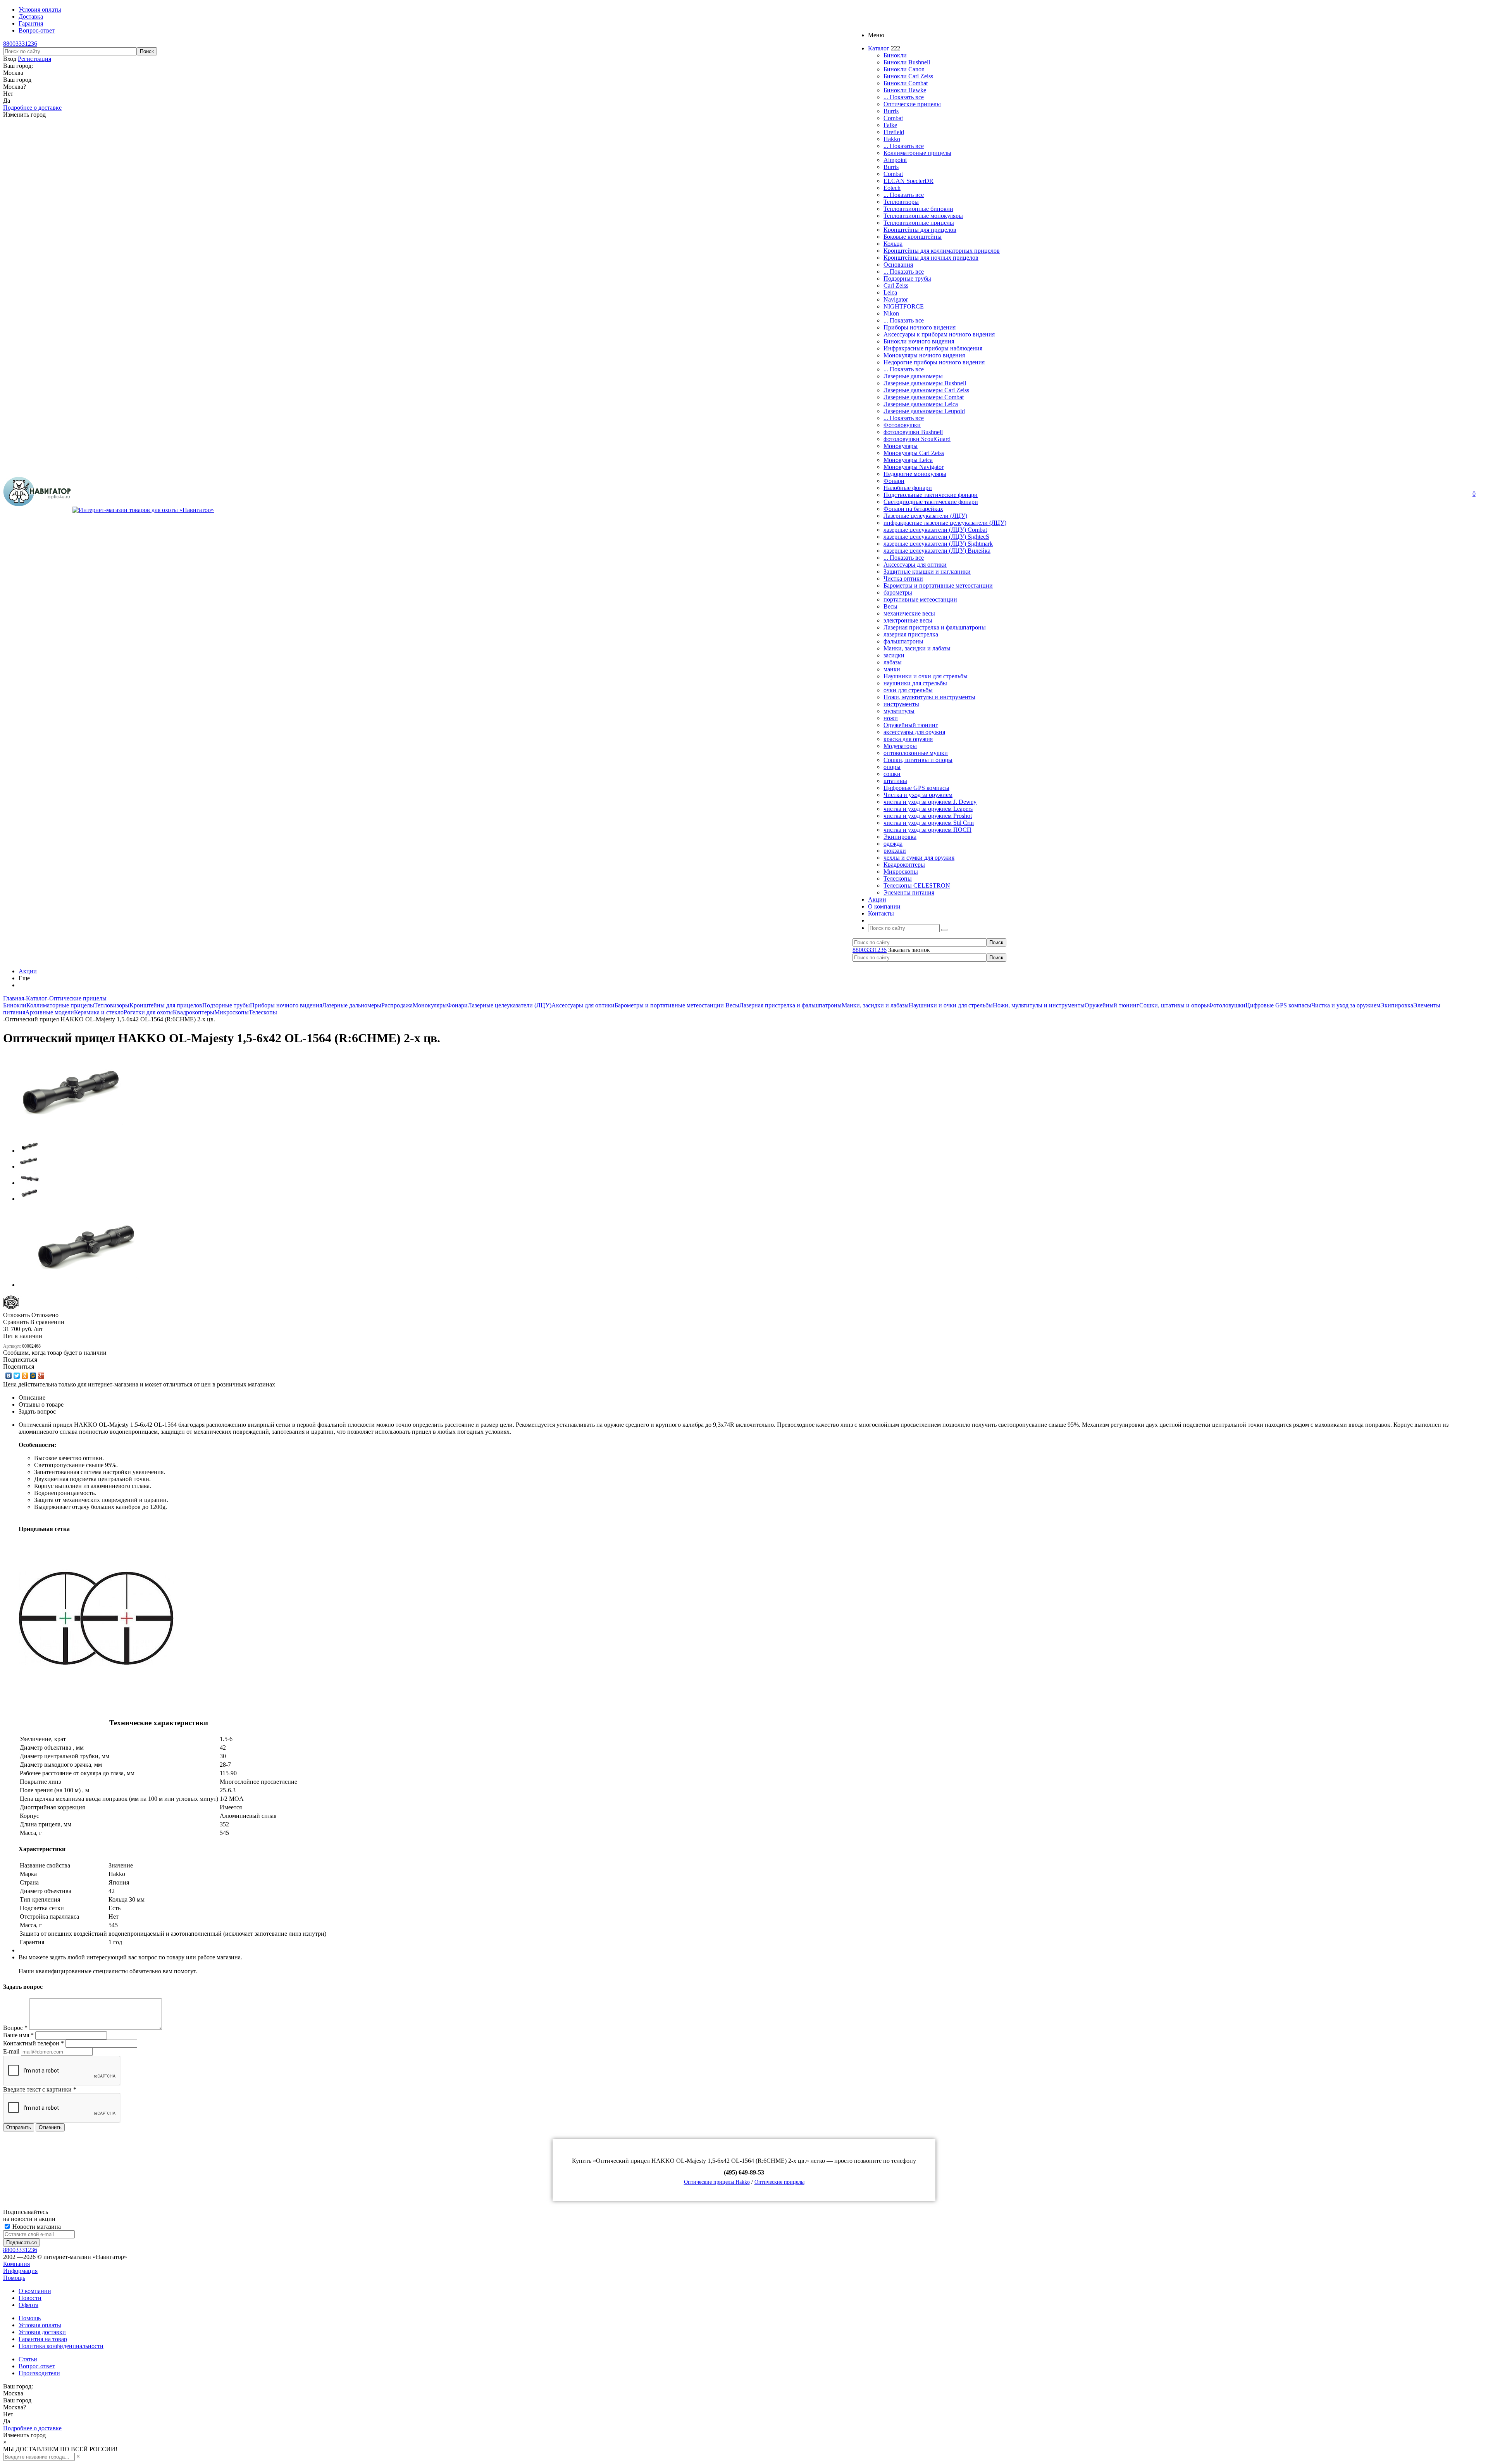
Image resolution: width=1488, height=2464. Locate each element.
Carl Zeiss (896, 285)
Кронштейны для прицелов (920, 230)
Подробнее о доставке (32, 108)
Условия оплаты (40, 2325)
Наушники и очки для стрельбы (926, 676)
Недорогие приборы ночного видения (934, 362)
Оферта (28, 2305)
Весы (890, 606)
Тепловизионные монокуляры (923, 216)
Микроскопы (901, 872)
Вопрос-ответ (37, 2366)
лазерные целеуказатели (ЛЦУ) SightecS (936, 537)
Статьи (28, 2359)
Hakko (892, 139)
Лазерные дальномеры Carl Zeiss (926, 390)
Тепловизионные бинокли (918, 209)
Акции (28, 971)
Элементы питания (909, 892)
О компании (35, 2291)
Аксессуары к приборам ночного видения (939, 334)
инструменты (901, 704)
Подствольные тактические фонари (931, 495)
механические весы (909, 613)
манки (892, 669)
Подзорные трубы (907, 278)
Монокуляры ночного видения (924, 355)
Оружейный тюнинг (911, 725)
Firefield (894, 132)
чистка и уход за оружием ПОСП (927, 830)
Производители (39, 2373)
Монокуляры (901, 446)
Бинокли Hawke (905, 90)
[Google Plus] (41, 1376)
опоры (892, 767)
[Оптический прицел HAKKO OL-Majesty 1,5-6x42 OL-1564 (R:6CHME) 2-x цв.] (69, 1130)
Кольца (893, 244)
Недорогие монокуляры (915, 474)
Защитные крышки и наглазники (927, 572)
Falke (890, 125)
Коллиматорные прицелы (917, 153)
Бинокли (895, 55)
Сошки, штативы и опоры (918, 760)
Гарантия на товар (43, 2339)
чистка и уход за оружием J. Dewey (930, 802)
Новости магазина (36, 2227)
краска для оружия (908, 739)
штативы (895, 781)
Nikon (891, 313)
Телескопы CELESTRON (917, 885)
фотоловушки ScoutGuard (917, 439)
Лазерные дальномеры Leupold (924, 411)
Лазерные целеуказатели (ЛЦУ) (925, 516)
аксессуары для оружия (914, 732)
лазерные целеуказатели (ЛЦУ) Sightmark (938, 544)
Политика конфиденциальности (61, 2346)
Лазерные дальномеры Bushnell (925, 383)
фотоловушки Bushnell (913, 432)
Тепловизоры (901, 202)
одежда (893, 844)
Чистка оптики (903, 578)
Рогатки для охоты (148, 1012)
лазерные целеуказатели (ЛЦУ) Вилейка (937, 551)
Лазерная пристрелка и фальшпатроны (935, 627)
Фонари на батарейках (913, 509)
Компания (16, 2264)
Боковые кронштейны (913, 237)
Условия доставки (42, 2332)
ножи (891, 718)
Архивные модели (50, 1012)
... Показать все (904, 97)
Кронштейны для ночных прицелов (931, 258)
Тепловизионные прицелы (919, 223)
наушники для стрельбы (915, 683)
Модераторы (900, 746)
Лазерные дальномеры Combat (924, 397)
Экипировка (900, 837)
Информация (20, 2271)
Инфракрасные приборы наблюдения (933, 348)
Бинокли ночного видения (919, 341)
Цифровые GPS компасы (916, 788)
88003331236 (20, 44)
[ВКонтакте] (9, 1376)
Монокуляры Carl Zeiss (914, 453)
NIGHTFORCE (904, 306)
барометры (898, 592)
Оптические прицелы (912, 104)
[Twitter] (17, 1376)
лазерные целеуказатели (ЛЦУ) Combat (935, 530)
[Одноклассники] (25, 1376)
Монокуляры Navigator (914, 467)
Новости (30, 2298)
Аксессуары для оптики (915, 565)
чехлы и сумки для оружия (919, 858)
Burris (891, 111)
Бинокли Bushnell (907, 62)
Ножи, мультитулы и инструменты (929, 697)
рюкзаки (895, 851)
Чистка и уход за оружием (918, 795)
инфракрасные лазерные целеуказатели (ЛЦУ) (945, 523)
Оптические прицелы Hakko (717, 2182)
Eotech (892, 188)
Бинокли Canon (904, 69)
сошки (892, 774)
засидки (894, 655)
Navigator (896, 299)
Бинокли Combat (906, 83)
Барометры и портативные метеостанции (938, 585)
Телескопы (898, 879)
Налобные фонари (908, 488)
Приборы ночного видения (920, 327)
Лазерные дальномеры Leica (921, 404)
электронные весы (908, 620)
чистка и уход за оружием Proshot (928, 816)
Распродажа (397, 1005)
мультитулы (899, 711)
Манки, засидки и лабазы (917, 648)
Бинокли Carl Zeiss (908, 76)
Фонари (894, 481)
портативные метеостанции (920, 599)
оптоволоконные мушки (916, 753)
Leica (890, 292)
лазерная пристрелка (911, 634)
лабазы (893, 662)
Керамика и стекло (99, 1012)
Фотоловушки (902, 425)
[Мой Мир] (33, 1376)
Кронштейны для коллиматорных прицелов (942, 251)
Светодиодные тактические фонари (931, 502)
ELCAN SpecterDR (908, 181)
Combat (893, 118)
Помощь (14, 2278)
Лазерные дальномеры (913, 376)
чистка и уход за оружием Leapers (928, 809)
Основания (898, 265)
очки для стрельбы (908, 690)
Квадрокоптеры (904, 865)
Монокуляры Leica (908, 460)
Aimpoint (895, 160)
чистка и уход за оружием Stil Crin (929, 823)
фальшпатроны (903, 641)
